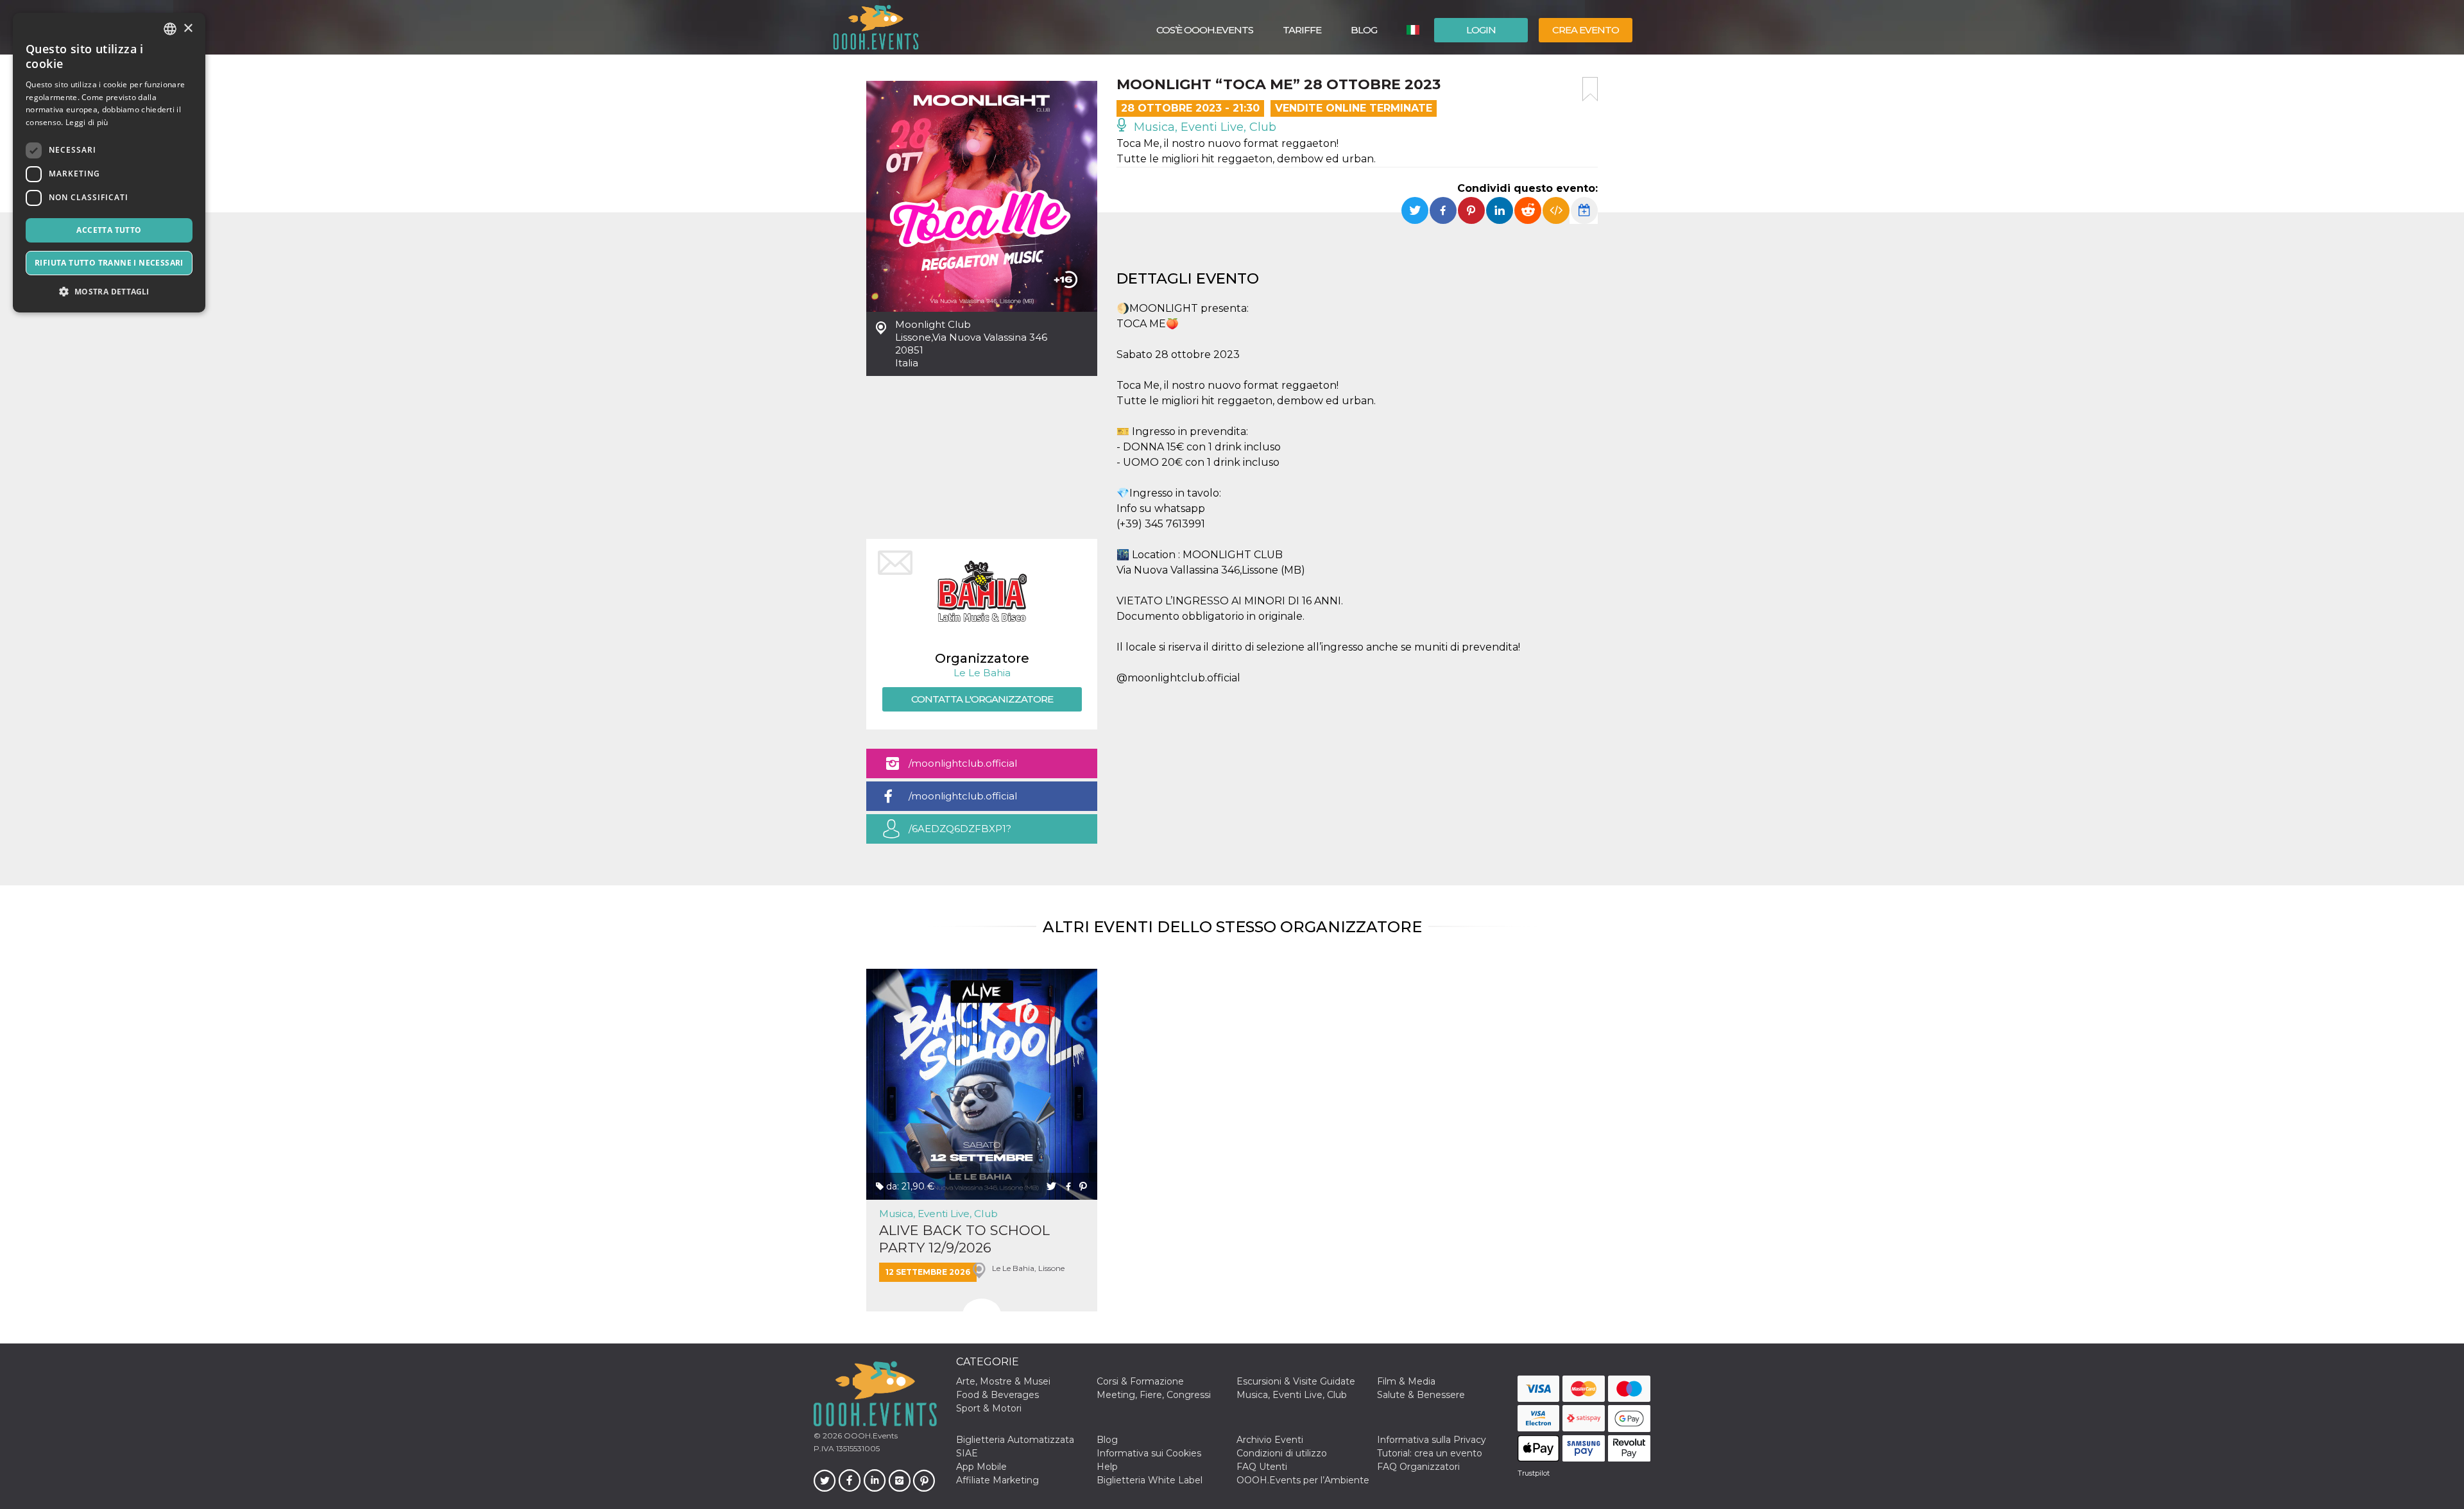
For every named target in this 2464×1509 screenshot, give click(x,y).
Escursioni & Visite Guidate (1296, 1381)
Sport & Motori (989, 1408)
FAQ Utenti (1262, 1467)
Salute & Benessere (1421, 1395)
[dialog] (109, 163)
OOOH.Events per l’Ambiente (1303, 1480)
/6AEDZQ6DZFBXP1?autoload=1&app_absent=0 (974, 833)
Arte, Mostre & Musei (1003, 1381)
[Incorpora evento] (1556, 210)
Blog (1364, 30)
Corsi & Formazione (1140, 1381)
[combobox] (170, 29)
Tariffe (1302, 30)
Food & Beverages (997, 1395)
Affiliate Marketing (997, 1480)
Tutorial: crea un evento (1430, 1453)
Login (1481, 30)
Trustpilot (1534, 1473)
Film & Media (1406, 1381)
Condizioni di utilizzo (1282, 1453)
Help (1107, 1467)
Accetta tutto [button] (109, 230)
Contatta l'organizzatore (982, 699)
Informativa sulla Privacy (1432, 1440)
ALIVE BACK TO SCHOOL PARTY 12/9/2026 (964, 1239)
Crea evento (1586, 30)
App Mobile (981, 1467)
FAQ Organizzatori (1418, 1467)
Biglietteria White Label (1150, 1480)
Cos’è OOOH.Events (1205, 30)
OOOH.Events (870, 1436)
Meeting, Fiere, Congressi (1154, 1395)
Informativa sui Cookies (1149, 1453)
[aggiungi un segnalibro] (1590, 89)
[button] (109, 292)
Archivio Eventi (1270, 1440)
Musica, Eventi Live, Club (1203, 127)
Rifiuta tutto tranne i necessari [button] (109, 263)
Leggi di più (87, 122)
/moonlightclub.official (963, 763)
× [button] (188, 29)
